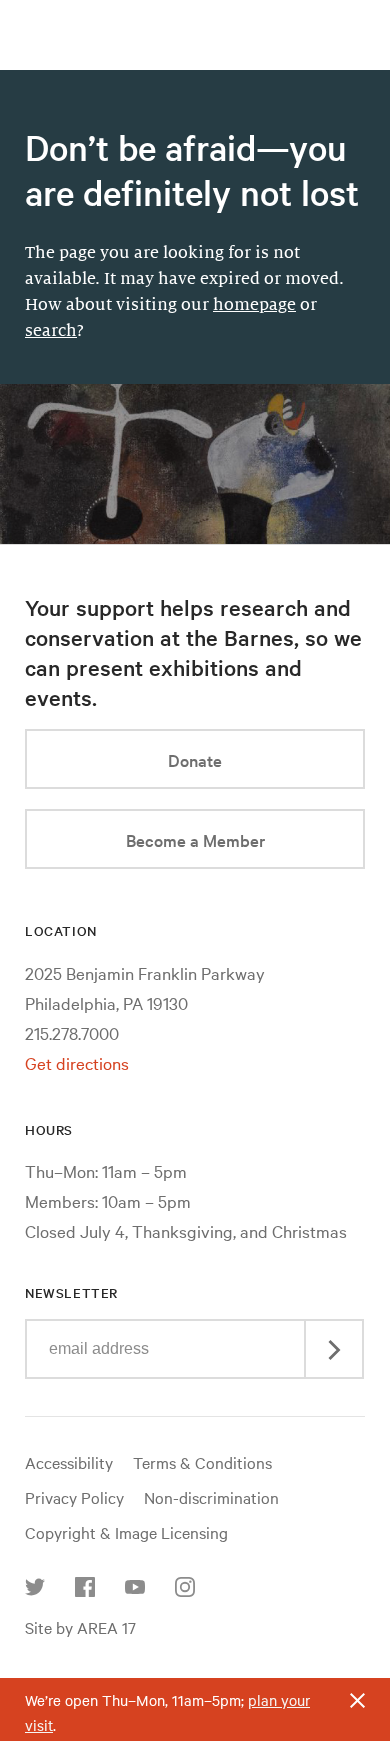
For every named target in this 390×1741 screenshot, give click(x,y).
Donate (195, 759)
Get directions (77, 1062)
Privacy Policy (74, 1497)
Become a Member (195, 839)
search (51, 331)
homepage (254, 305)
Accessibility (69, 1462)
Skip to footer (195, 18)
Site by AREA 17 (80, 1627)
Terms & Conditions (202, 1462)
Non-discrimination (211, 1497)
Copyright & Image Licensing (126, 1532)
